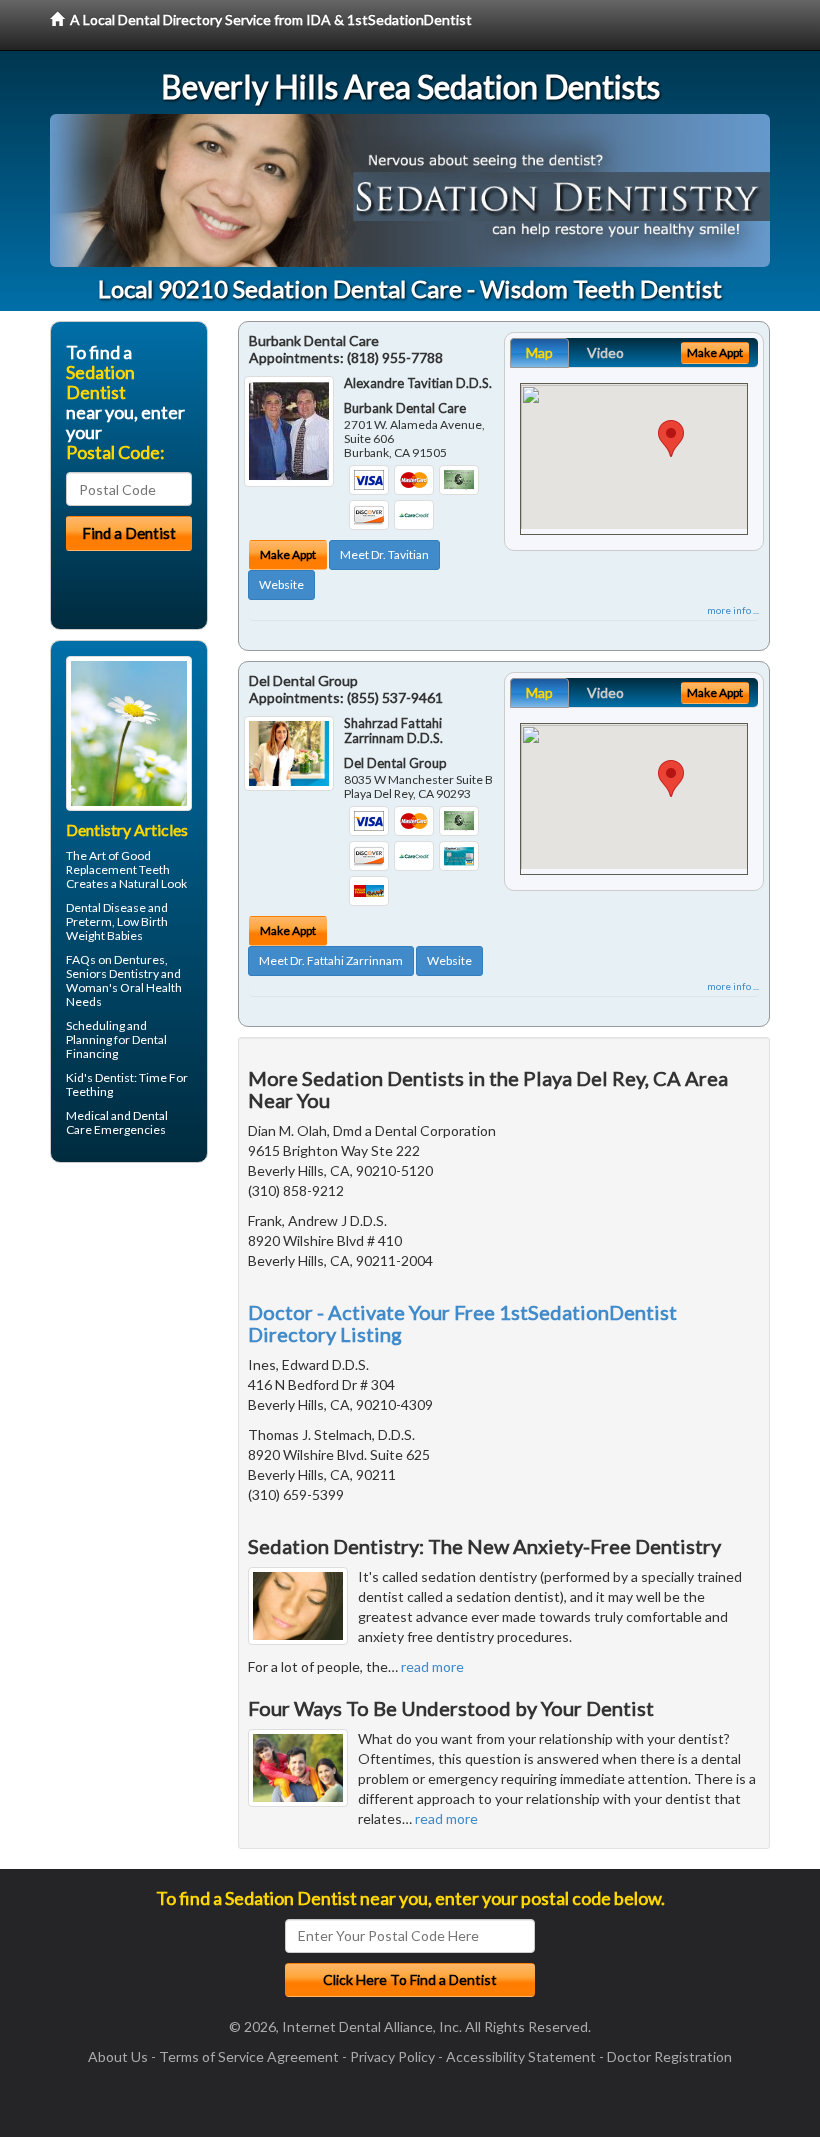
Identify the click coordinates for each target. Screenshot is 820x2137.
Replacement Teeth (118, 869)
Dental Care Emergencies (117, 1122)
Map (539, 352)
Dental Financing (116, 1046)
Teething (89, 1091)
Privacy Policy (392, 2056)
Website (281, 584)
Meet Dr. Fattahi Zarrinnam (331, 960)
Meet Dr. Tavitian (384, 554)
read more (432, 1666)
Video (605, 352)
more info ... (733, 610)
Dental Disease (106, 907)
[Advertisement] (152, 1333)
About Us (118, 2056)
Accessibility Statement (521, 2056)
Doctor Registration (669, 2056)
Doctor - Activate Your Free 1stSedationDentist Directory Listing (462, 1323)
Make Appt (288, 554)
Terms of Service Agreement (249, 2056)
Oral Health (151, 987)
